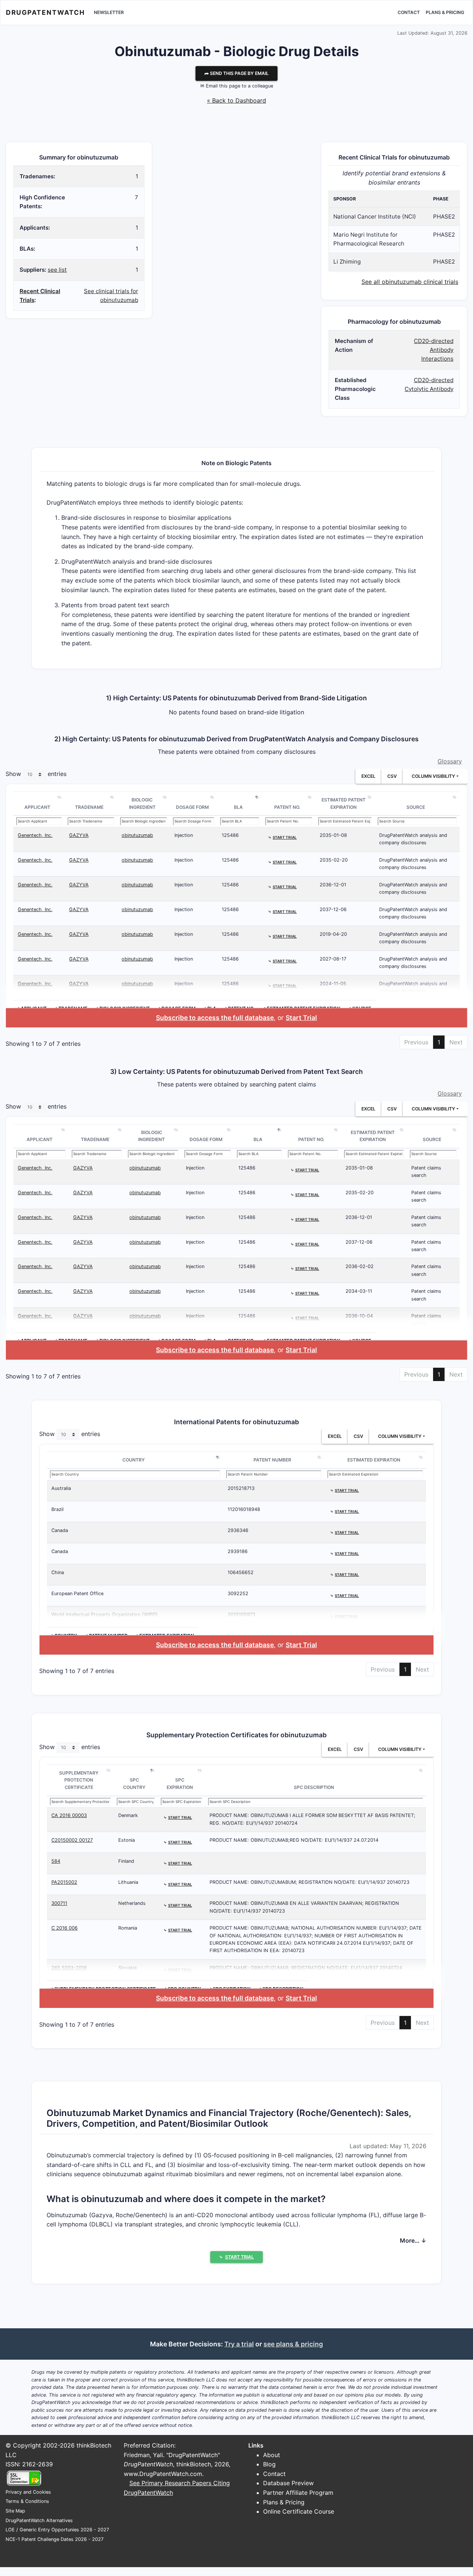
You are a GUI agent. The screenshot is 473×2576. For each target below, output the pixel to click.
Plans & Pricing (445, 12)
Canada (60, 1530)
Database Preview (288, 2483)
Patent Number (272, 1460)
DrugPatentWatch (45, 12)
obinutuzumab (137, 835)
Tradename (89, 807)
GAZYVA (79, 835)
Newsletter (109, 12)
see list (57, 270)
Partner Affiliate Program (298, 2493)
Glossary (450, 761)
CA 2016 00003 (69, 1815)
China (58, 1572)
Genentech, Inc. (35, 835)
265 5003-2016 (69, 1968)
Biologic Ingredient (142, 803)
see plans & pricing (293, 2344)
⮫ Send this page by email (236, 73)
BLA (238, 807)
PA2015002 (64, 1882)
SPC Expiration (180, 1784)
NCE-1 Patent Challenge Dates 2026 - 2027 (55, 2539)
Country (134, 1460)
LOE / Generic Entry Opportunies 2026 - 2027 (57, 2530)
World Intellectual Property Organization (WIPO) (105, 1615)
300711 (59, 1903)
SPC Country (134, 1784)
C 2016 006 (64, 1928)
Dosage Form (192, 807)
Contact (409, 12)
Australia (61, 1488)
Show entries (36, 774)
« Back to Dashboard (236, 100)
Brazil (57, 1509)
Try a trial (239, 2344)
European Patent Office (77, 1593)
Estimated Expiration (374, 1460)
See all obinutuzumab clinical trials (410, 282)
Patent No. (287, 807)
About (272, 2455)
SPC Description (314, 1787)
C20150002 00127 (72, 1840)
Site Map (15, 2511)
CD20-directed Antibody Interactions (434, 350)
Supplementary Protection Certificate (79, 1780)
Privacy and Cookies (28, 2492)
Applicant (37, 807)
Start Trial (301, 1018)
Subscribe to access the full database (215, 1018)
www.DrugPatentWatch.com (163, 2474)
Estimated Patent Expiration (343, 803)
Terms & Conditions (27, 2501)
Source (416, 807)
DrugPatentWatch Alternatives (39, 2520)
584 (56, 1861)
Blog (269, 2464)
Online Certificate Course (299, 2511)
